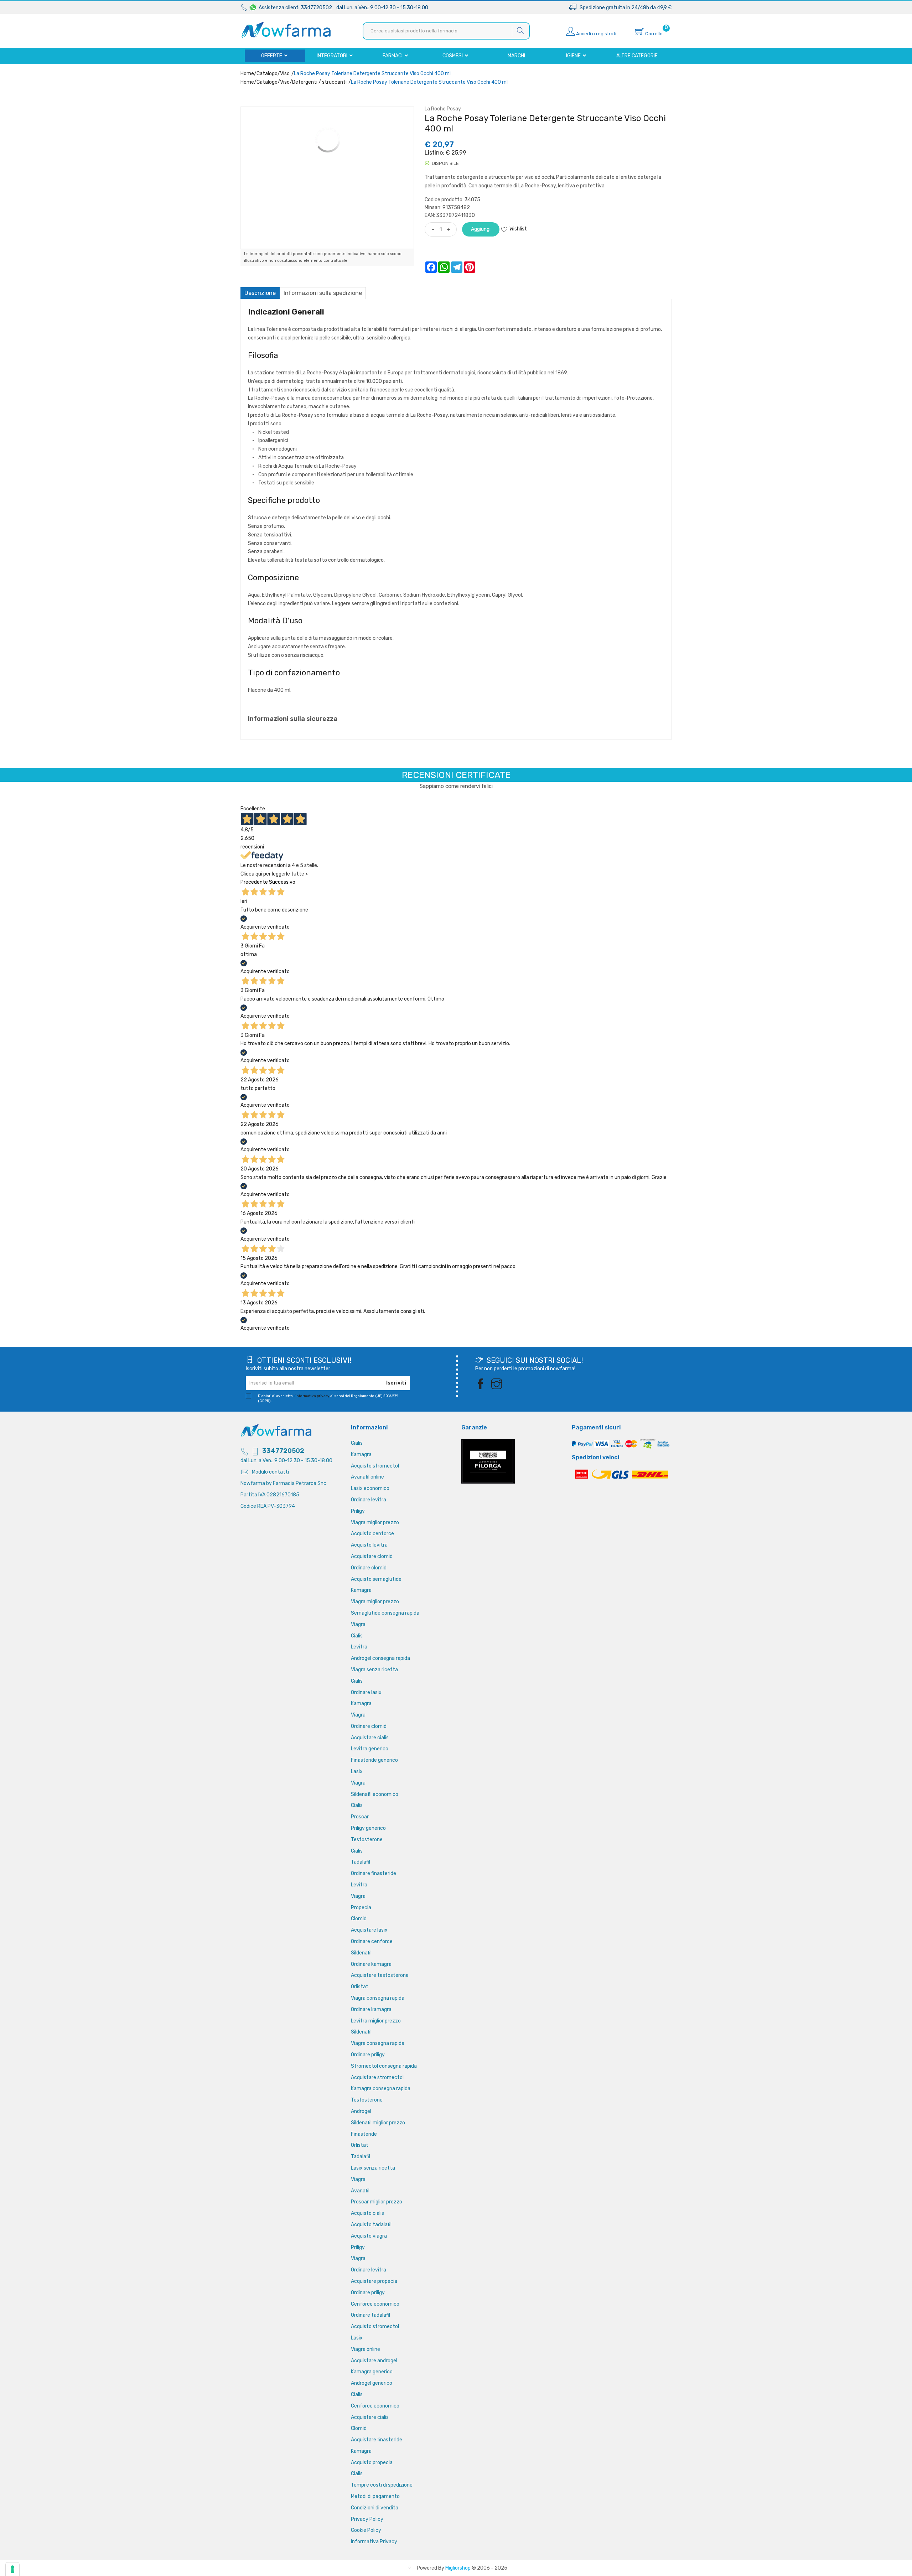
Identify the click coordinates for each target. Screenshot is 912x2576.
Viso (285, 74)
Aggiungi (481, 229)
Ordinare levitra (369, 1500)
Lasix (357, 1772)
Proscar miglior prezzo (377, 2202)
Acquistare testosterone (380, 1975)
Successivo (282, 882)
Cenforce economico (375, 2304)
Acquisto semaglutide (376, 1579)
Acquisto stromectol (375, 1466)
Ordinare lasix (366, 1692)
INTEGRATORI (333, 56)
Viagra (358, 1624)
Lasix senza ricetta (373, 2168)
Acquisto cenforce (372, 1534)
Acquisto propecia (372, 2463)
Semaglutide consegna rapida (385, 1613)
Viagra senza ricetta (374, 1670)
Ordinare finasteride (374, 1873)
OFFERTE (272, 56)
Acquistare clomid (372, 1556)
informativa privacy (312, 1396)
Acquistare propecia (374, 2281)
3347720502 (283, 1451)
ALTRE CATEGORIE (637, 56)
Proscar (360, 1817)
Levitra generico (370, 1749)
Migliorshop (458, 2568)
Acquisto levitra (369, 1545)
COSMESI (453, 56)
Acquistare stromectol (377, 2078)
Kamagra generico (372, 2372)
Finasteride (364, 2134)
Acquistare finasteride (377, 2440)
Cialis (357, 1443)
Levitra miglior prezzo (376, 2021)
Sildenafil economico (375, 1794)
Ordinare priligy (368, 2055)
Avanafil (360, 2191)
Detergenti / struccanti (319, 82)
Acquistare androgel (374, 2361)
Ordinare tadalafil (370, 2315)
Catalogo (267, 74)
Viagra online (366, 2349)
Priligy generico (368, 1828)
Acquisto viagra (369, 2236)
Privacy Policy (367, 2519)
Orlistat (360, 1987)
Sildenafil (361, 1953)
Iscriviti (396, 1383)
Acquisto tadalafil (371, 2225)
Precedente (254, 882)
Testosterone (367, 1840)
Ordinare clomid (369, 1568)
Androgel (361, 2111)
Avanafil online (367, 1477)
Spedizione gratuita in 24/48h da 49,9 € (624, 8)
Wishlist (518, 229)
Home (247, 74)
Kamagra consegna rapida (381, 2089)
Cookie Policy (366, 2530)
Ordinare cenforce (372, 1941)
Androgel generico (372, 2383)
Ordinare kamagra (371, 1964)
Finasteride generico (374, 1760)
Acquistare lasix (369, 1930)
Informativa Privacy (374, 2542)
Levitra (359, 1647)
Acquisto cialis (367, 2213)
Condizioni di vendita (375, 2508)
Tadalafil (361, 1862)
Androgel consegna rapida (380, 1658)
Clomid (359, 1919)
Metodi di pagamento (375, 2496)
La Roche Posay (443, 109)
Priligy (358, 1511)
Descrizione (260, 293)
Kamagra (361, 1455)
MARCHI (516, 56)
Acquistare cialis (370, 1738)
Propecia (361, 1908)
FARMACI (393, 56)
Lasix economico (370, 1488)
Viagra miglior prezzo (375, 1523)
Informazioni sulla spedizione (323, 293)
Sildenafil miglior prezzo (378, 2123)
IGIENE (574, 56)
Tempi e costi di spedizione (382, 2485)
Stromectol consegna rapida (384, 2066)
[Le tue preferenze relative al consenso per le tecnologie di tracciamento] (12, 2569)
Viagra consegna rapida (378, 1998)
